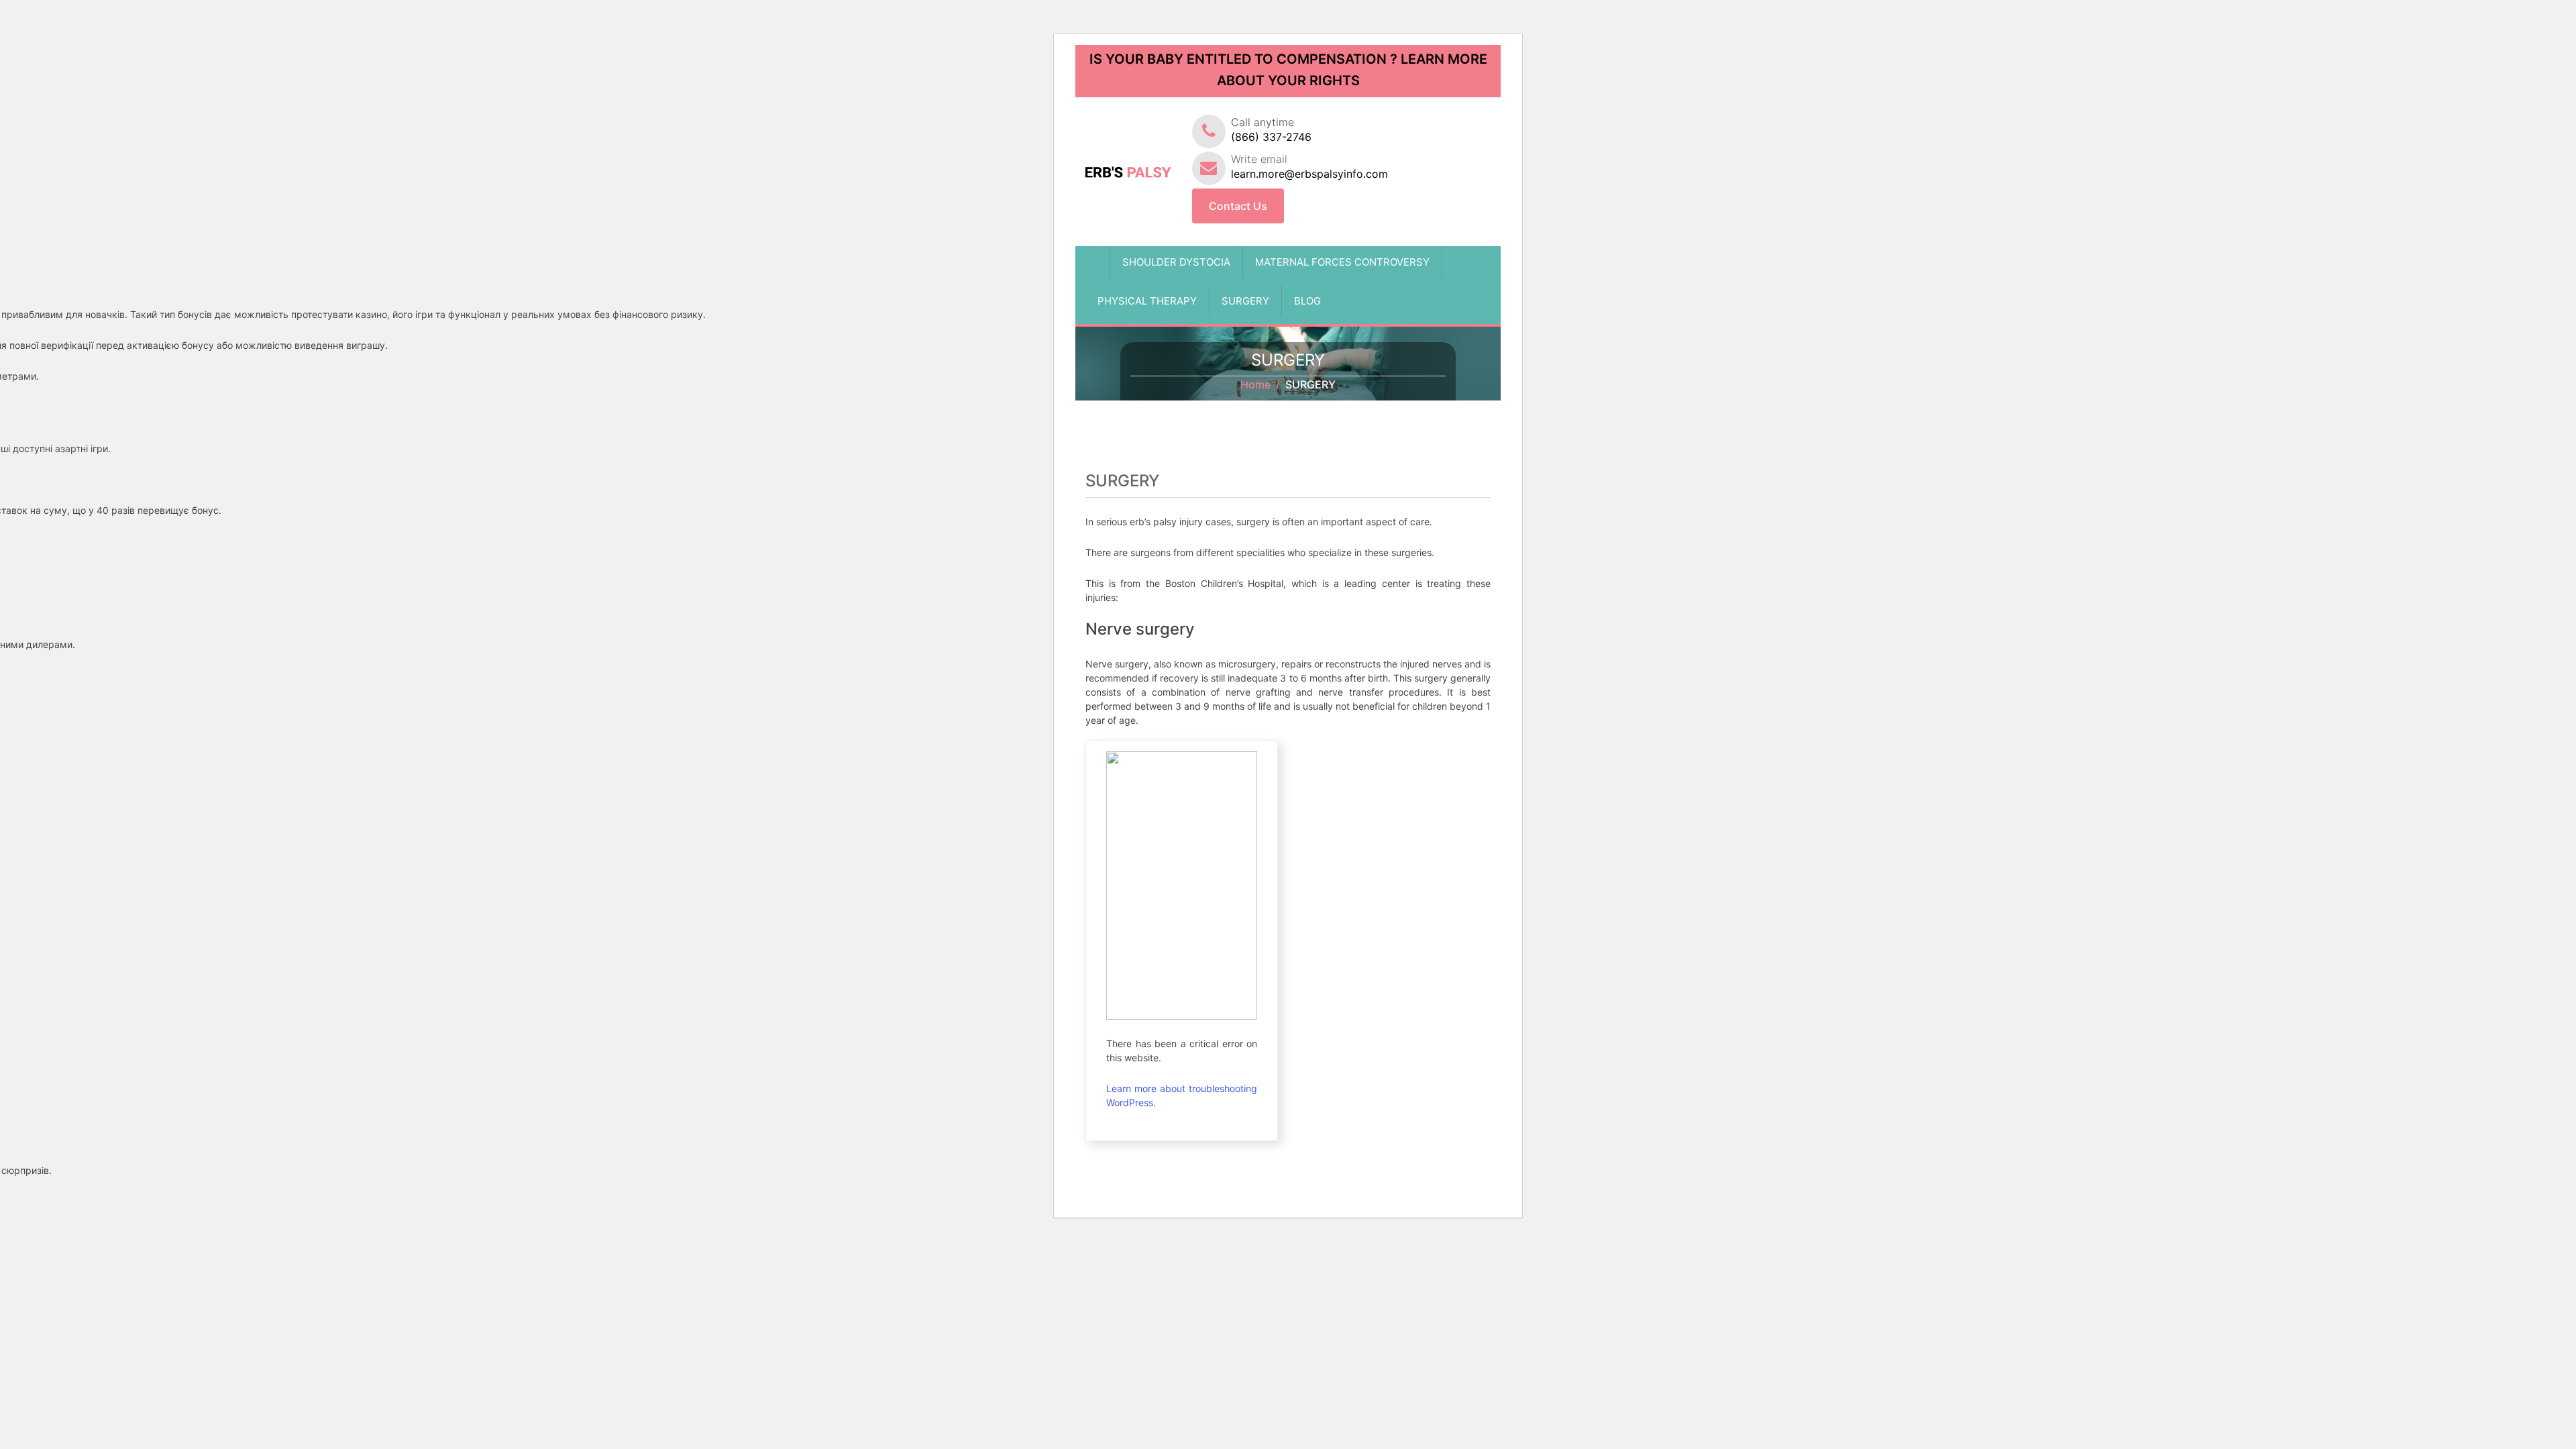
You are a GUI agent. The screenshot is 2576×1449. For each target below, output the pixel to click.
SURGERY (1245, 301)
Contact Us (1238, 206)
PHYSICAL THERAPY (1147, 301)
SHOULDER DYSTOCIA (1176, 262)
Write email (1309, 166)
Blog (1307, 301)
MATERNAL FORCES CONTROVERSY (1342, 262)
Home (1255, 384)
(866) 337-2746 (1271, 137)
